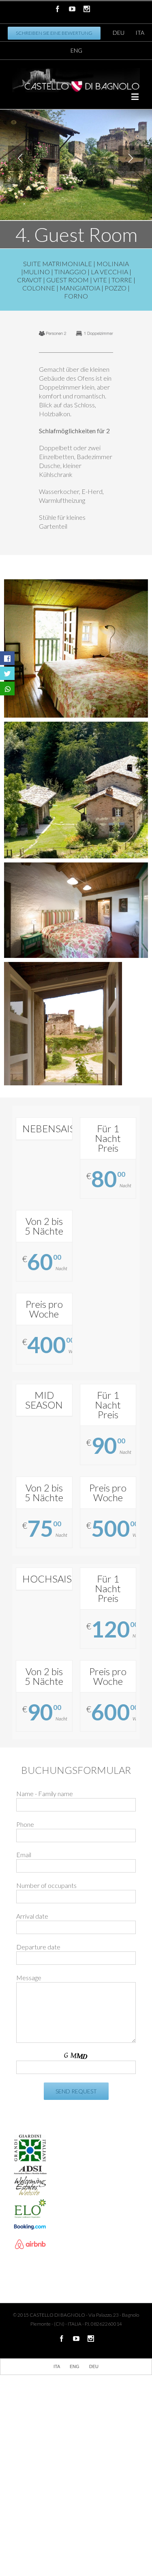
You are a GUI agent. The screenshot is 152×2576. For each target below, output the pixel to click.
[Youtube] (72, 9)
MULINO (36, 272)
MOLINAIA (113, 264)
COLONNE (39, 288)
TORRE (122, 280)
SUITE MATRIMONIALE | (60, 264)
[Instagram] (87, 9)
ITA (140, 33)
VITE (100, 280)
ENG (76, 50)
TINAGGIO (70, 272)
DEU (119, 33)
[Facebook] (58, 9)
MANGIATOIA (80, 288)
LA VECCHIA (109, 272)
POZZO (116, 288)
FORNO (76, 296)
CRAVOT (29, 280)
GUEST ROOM (67, 280)
